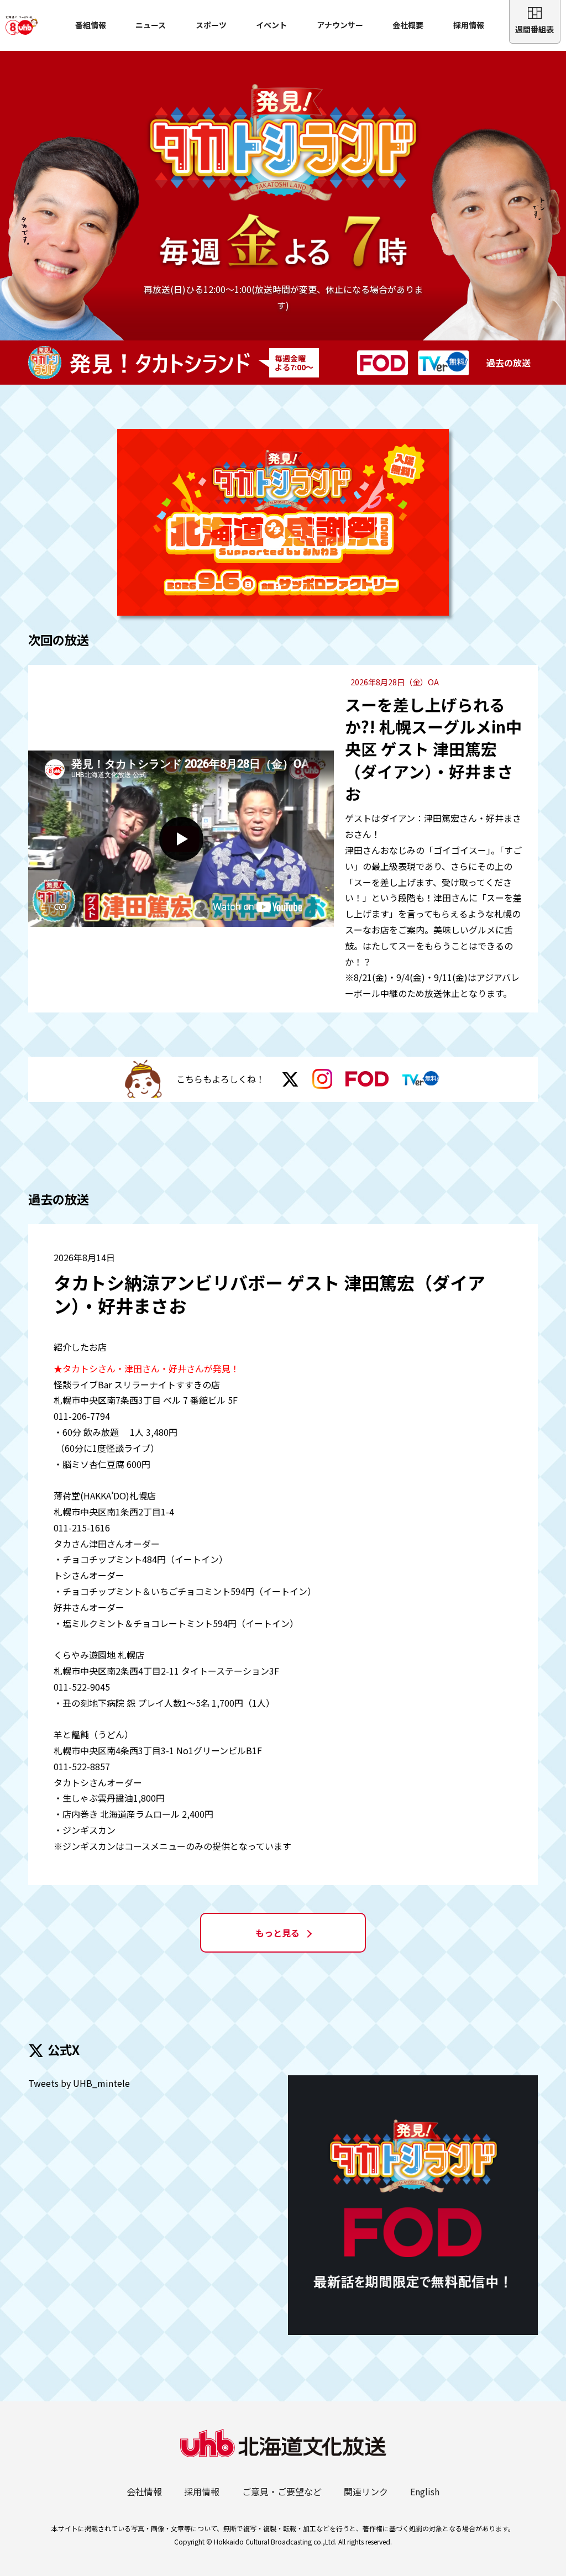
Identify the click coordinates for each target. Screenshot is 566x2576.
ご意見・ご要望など (282, 2491)
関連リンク (366, 2491)
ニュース (151, 25)
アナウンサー (340, 25)
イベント (271, 25)
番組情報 (91, 25)
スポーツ (211, 25)
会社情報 (144, 2491)
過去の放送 (509, 363)
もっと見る (277, 1933)
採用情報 (469, 25)
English (425, 2491)
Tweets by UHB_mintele (79, 2083)
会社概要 (408, 25)
